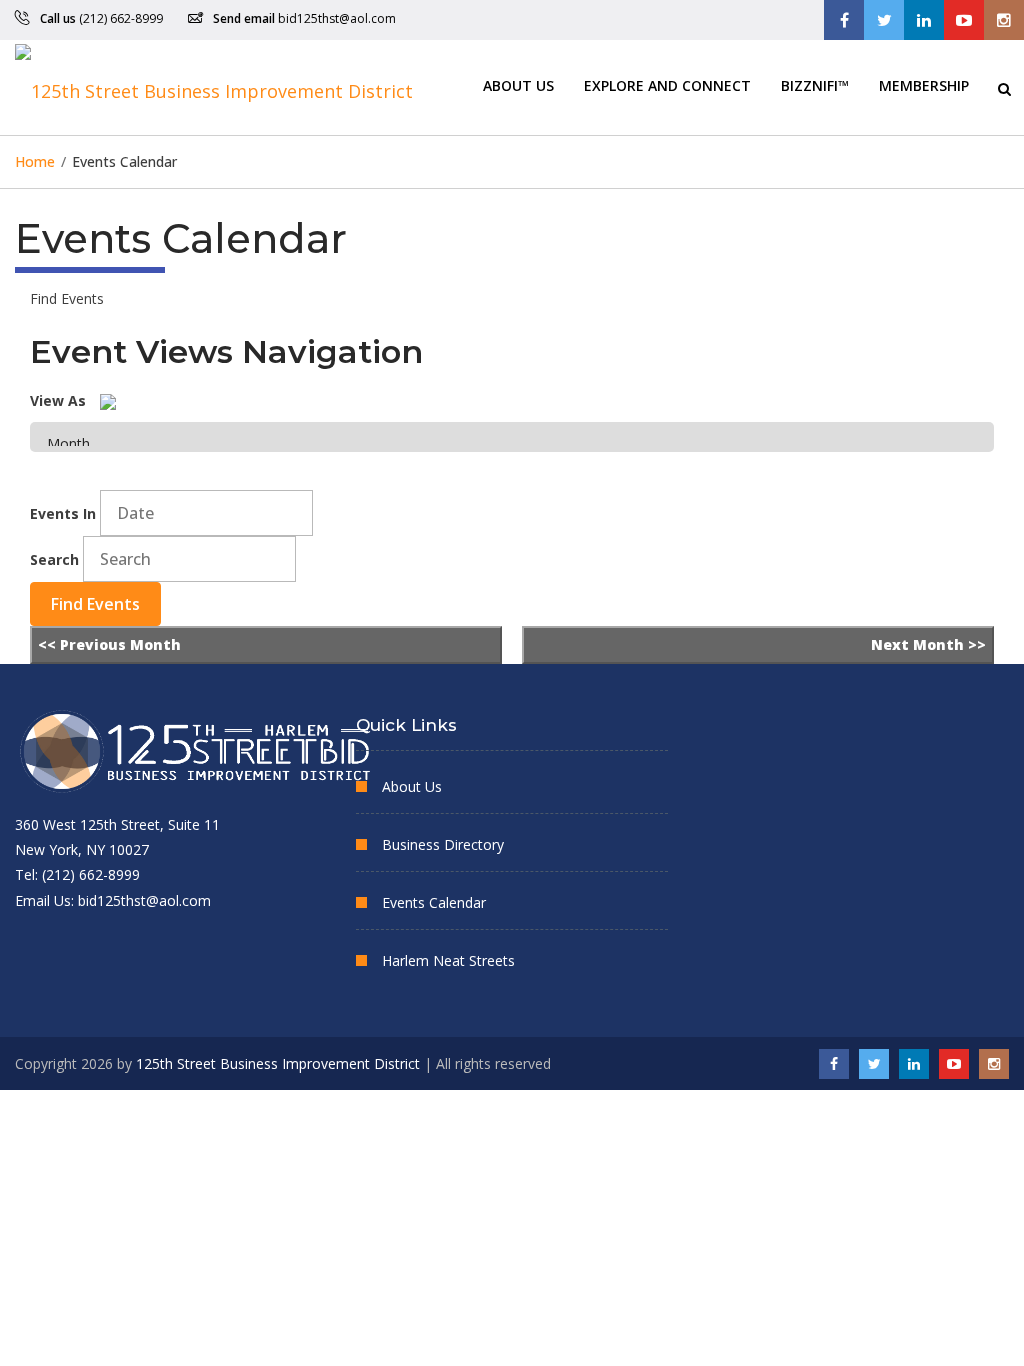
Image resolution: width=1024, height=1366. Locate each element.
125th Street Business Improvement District (278, 1063)
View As (58, 400)
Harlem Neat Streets (448, 960)
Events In (63, 513)
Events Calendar (434, 902)
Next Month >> (928, 644)
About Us (518, 84)
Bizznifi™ (815, 84)
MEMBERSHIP (924, 84)
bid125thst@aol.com (337, 18)
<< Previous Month (109, 644)
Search (54, 559)
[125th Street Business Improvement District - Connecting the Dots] (214, 87)
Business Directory (443, 844)
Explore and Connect (667, 84)
